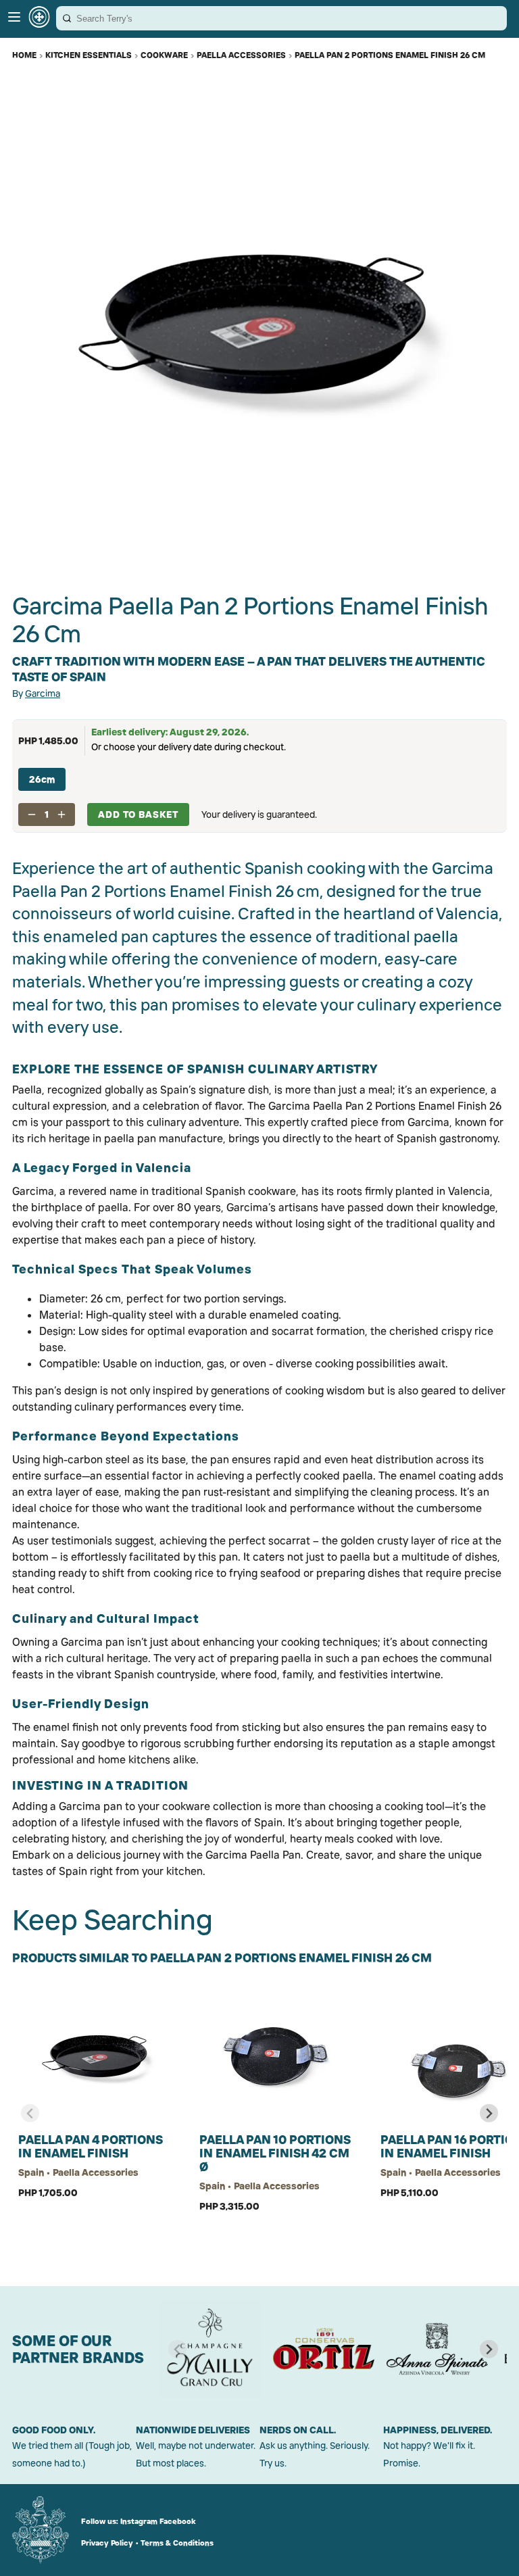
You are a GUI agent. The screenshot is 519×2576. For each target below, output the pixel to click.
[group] (210, 2349)
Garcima (43, 694)
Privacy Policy (107, 2543)
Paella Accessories (241, 55)
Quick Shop (97, 2236)
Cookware (164, 55)
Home (24, 55)
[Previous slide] (30, 2113)
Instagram (139, 2521)
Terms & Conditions (177, 2543)
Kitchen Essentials (89, 55)
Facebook (178, 2521)
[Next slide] (489, 2113)
